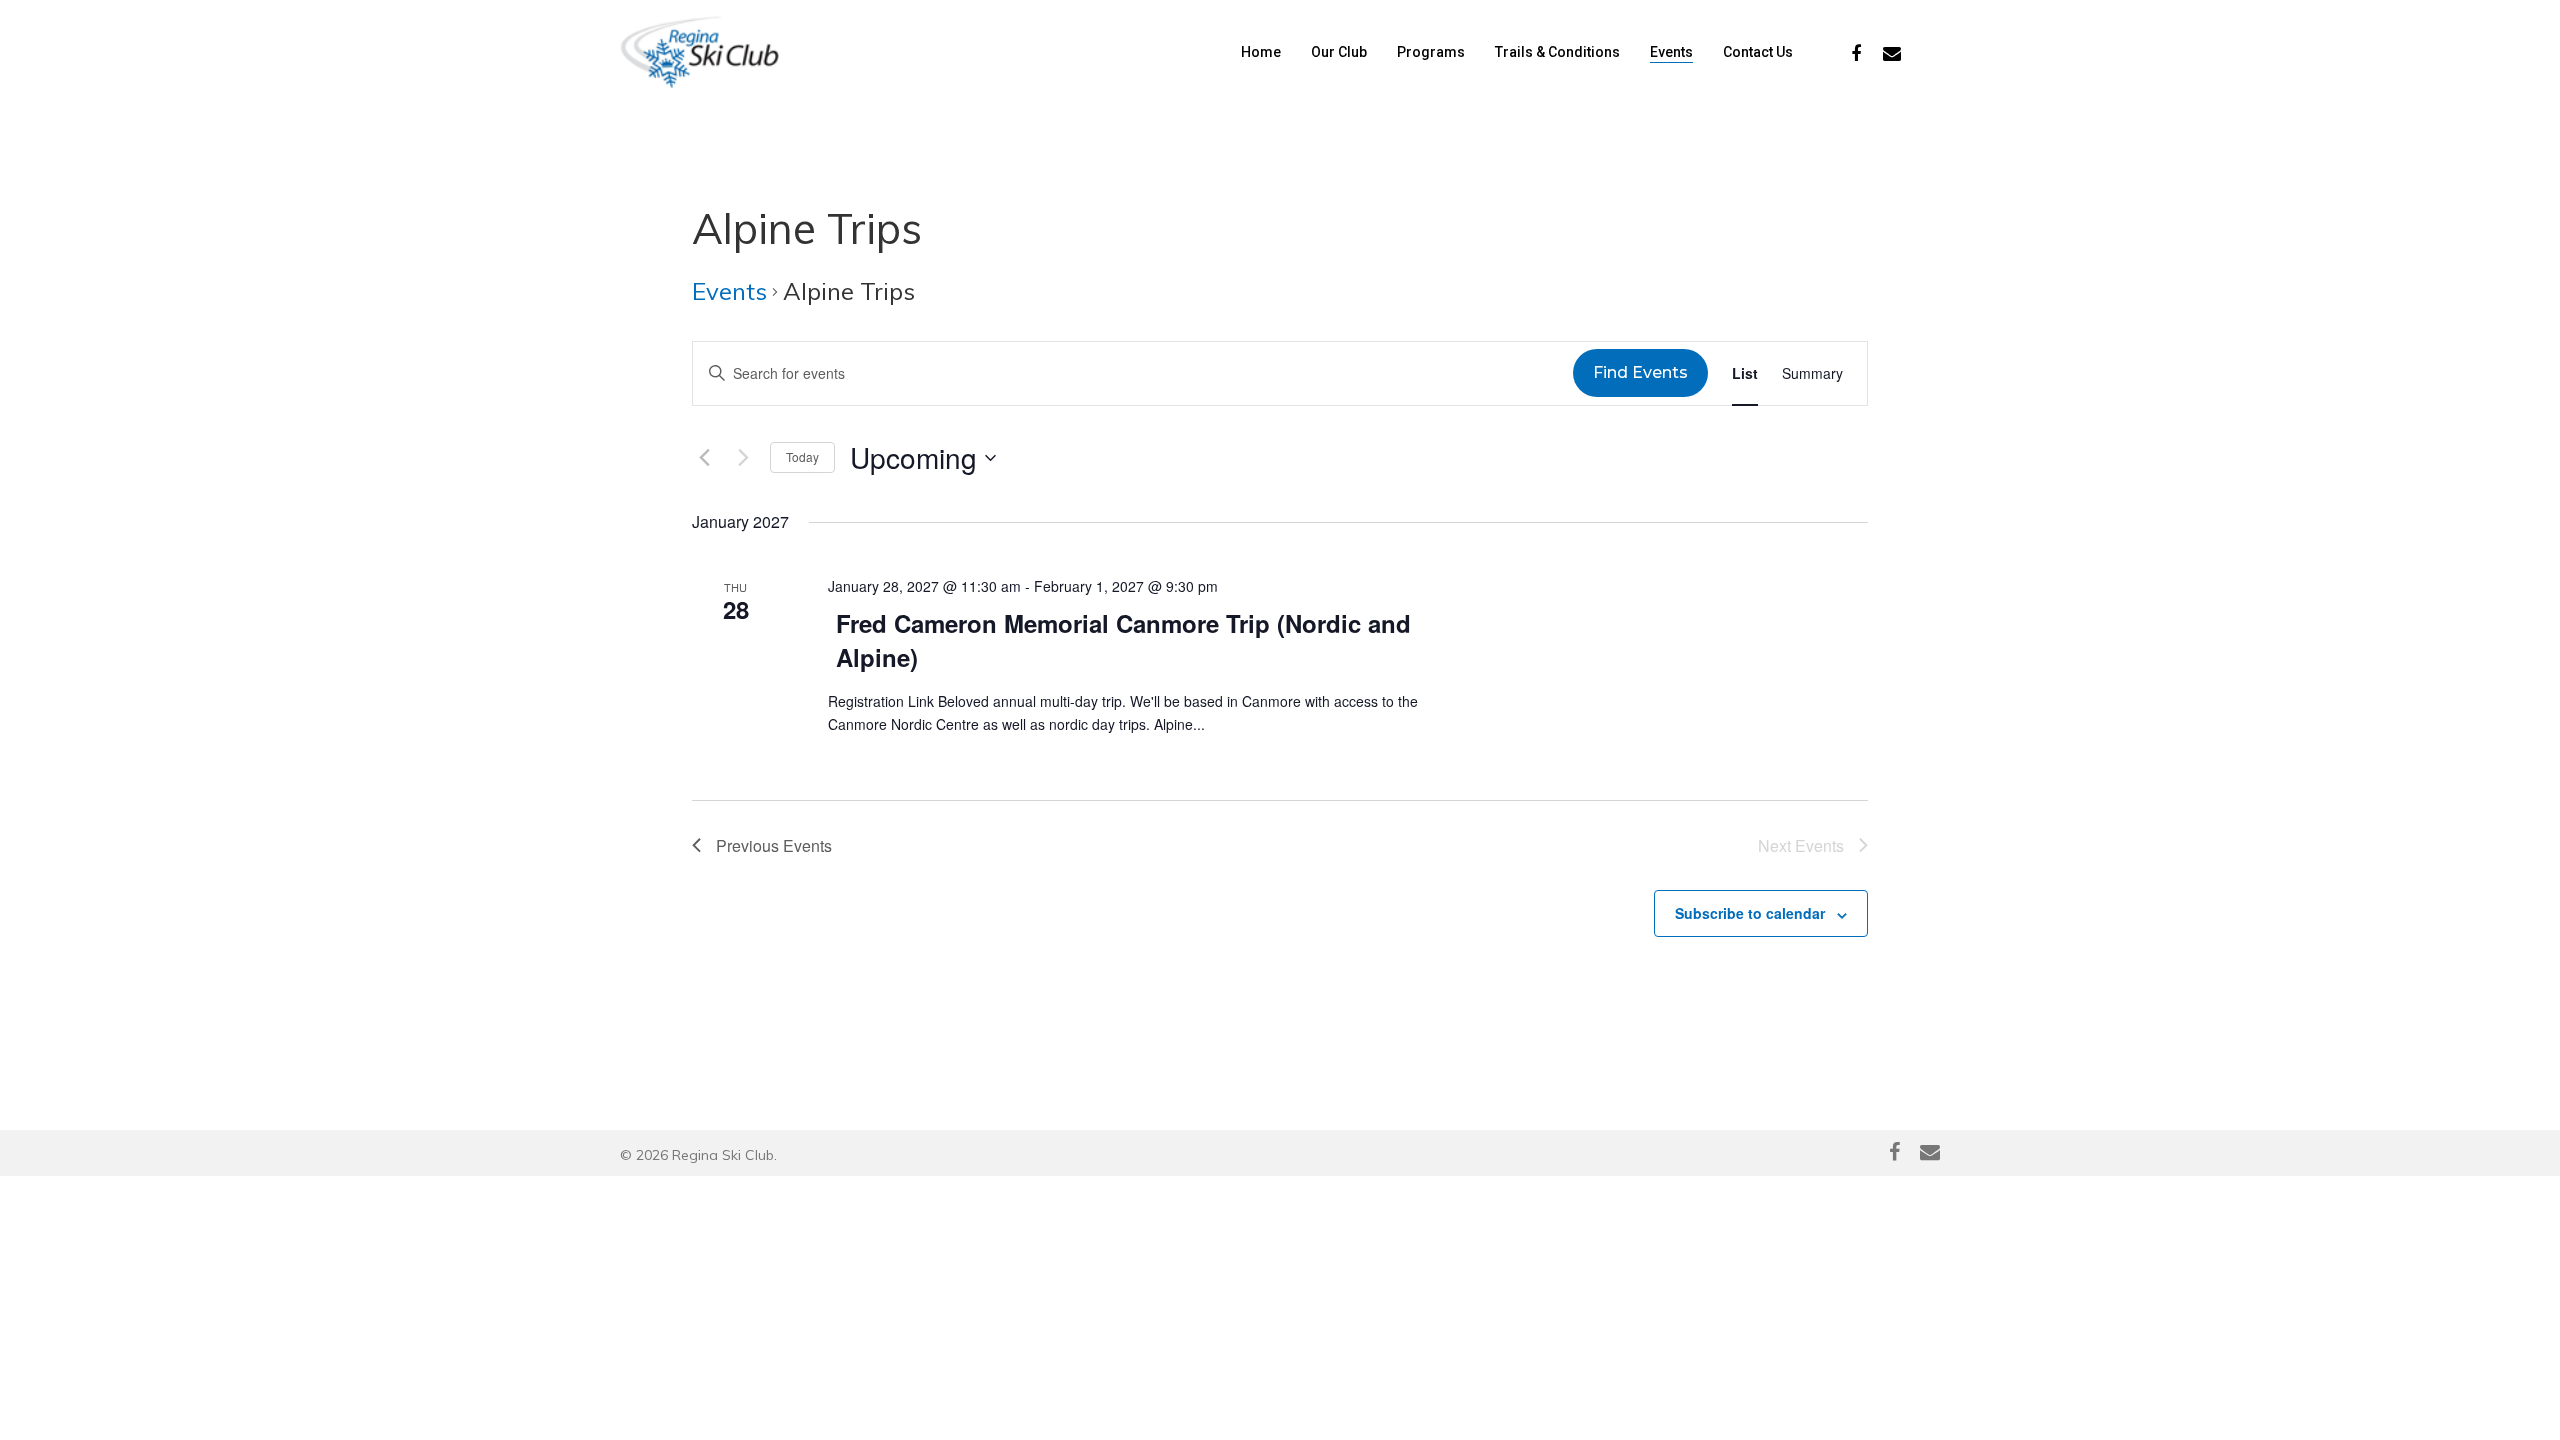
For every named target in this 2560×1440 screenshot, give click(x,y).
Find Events (1640, 372)
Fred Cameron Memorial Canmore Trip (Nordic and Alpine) (1123, 640)
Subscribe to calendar (1750, 913)
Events (729, 291)
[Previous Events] (704, 458)
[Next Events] (743, 458)
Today (802, 456)
